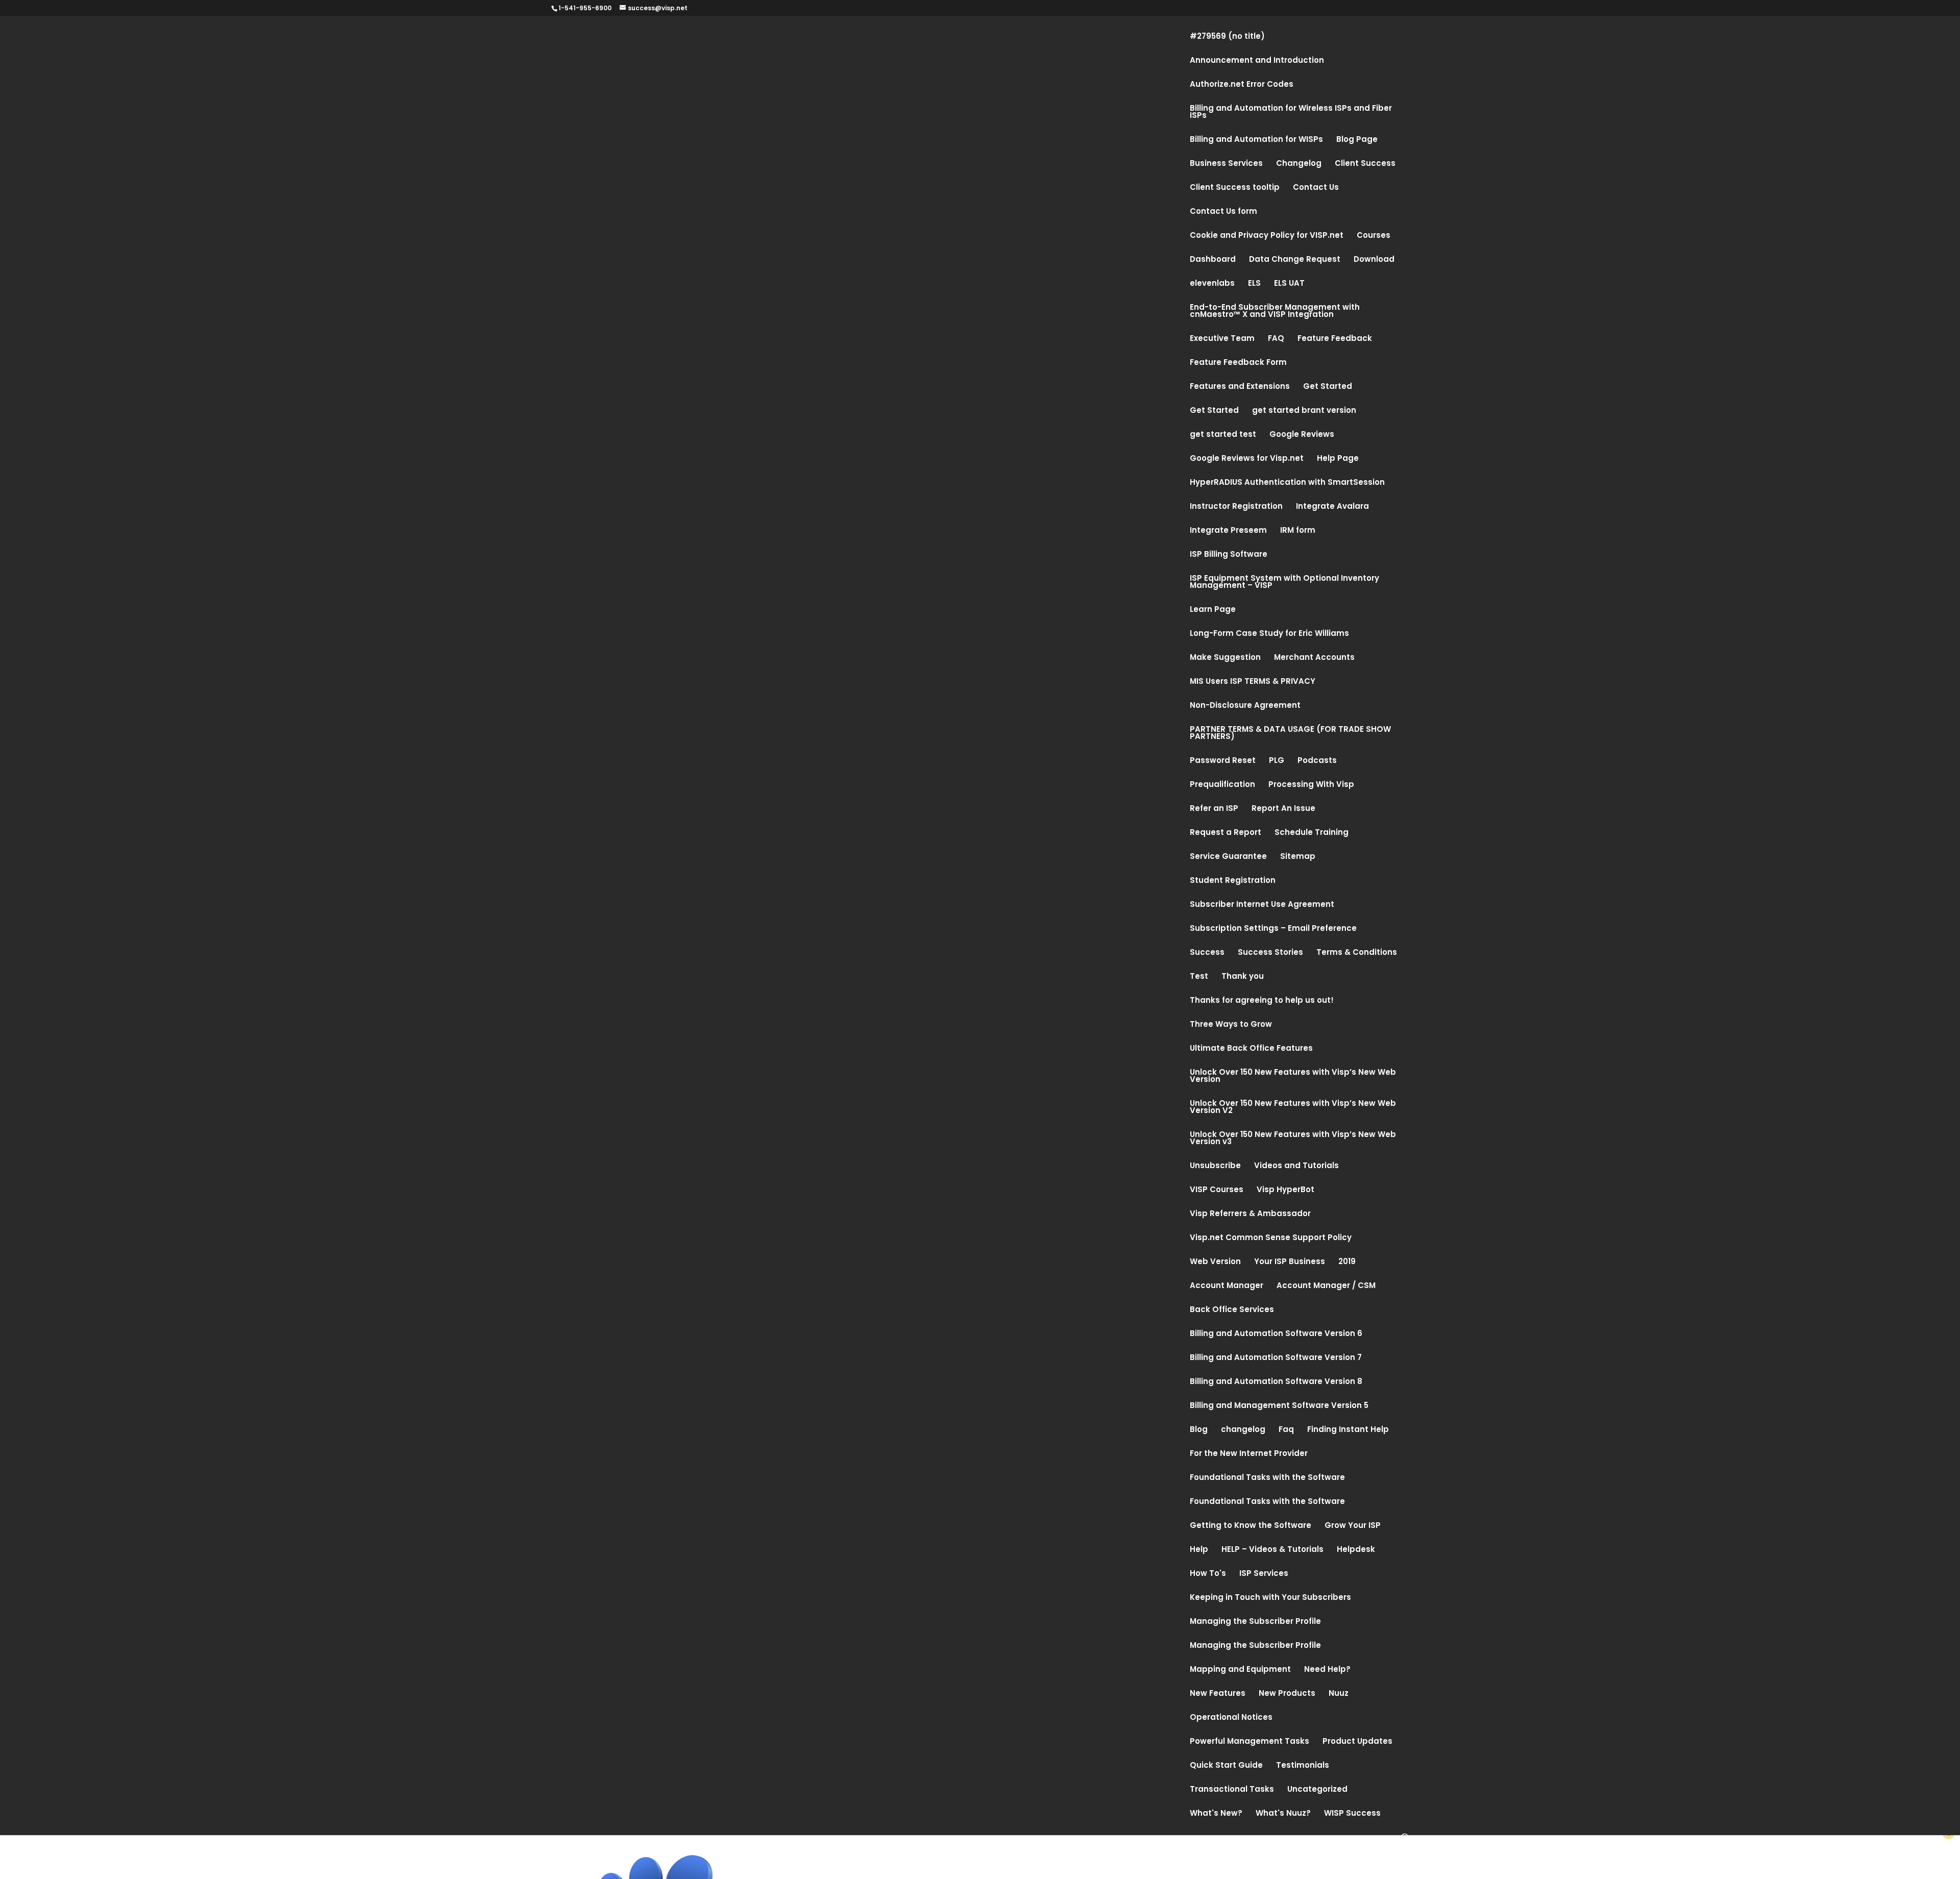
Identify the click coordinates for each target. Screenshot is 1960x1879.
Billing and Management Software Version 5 (1279, 1406)
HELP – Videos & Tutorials (1272, 1550)
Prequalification (1222, 785)
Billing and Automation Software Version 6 (1276, 1334)
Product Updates (1357, 1742)
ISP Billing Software (1229, 555)
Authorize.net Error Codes (1242, 85)
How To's (1208, 1574)
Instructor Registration (1236, 507)
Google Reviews (1302, 435)
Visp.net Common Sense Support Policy (1271, 1238)
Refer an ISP (1214, 809)
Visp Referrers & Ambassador (1250, 1214)
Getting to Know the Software (1251, 1526)
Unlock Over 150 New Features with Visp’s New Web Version (1293, 1077)
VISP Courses (1217, 1190)
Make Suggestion (1225, 658)
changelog (1243, 1430)
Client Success (1365, 164)
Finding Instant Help (1348, 1430)
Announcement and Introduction (1257, 61)
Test (1199, 977)
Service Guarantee (1228, 857)
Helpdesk (1356, 1550)
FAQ (1276, 339)
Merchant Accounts (1314, 658)
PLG (1277, 761)
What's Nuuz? (1283, 1814)
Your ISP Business (1290, 1262)
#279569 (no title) (1227, 37)
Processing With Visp (1311, 785)
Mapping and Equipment (1240, 1670)
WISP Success (1352, 1814)
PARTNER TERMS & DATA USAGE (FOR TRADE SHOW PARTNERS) (1290, 734)
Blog (1199, 1430)
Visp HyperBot (1285, 1190)
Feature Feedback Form (1238, 363)
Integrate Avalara (1332, 507)
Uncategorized (1317, 1790)
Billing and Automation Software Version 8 (1276, 1382)
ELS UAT (1289, 284)
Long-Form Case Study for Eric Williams (1269, 634)
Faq (1286, 1430)
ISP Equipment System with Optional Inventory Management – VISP (1284, 583)
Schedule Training (1312, 833)
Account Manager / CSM (1326, 1286)
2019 (1347, 1262)
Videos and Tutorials (1296, 1166)
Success (1207, 953)
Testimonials (1303, 1766)
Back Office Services (1232, 1310)
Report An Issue (1283, 809)
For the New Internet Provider (1249, 1454)
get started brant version (1304, 411)
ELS (1254, 284)
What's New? (1216, 1814)
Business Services (1226, 164)
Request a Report (1226, 833)
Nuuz (1339, 1694)
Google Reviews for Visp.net (1247, 459)
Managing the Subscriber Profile (1255, 1622)
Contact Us (1316, 188)
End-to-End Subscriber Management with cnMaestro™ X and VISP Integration (1275, 312)
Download (1374, 260)
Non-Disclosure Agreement (1245, 706)
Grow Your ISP (1353, 1526)
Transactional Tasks (1232, 1790)
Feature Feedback (1335, 339)
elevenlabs (1212, 284)
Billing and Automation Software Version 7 (1276, 1358)
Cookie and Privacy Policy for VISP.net (1267, 236)
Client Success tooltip (1235, 188)
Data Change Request (1295, 260)
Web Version (1215, 1262)
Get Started (1328, 387)
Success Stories (1270, 953)
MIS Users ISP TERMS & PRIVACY (1253, 682)
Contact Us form (1223, 212)
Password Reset (1223, 761)
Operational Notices (1231, 1718)
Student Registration (1233, 881)
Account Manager (1227, 1286)
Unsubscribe (1215, 1166)
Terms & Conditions (1357, 953)
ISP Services (1264, 1574)
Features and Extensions (1240, 387)
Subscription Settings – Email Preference (1273, 929)
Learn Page (1213, 610)
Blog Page (1357, 140)
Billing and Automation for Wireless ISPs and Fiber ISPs (1291, 113)
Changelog (1299, 164)
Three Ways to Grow (1231, 1025)
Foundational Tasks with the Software (1267, 1478)
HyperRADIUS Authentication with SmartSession (1287, 483)
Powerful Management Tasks (1249, 1742)
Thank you (1243, 977)
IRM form (1298, 531)
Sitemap (1298, 857)
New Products (1287, 1694)
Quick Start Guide (1226, 1766)
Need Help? (1327, 1670)
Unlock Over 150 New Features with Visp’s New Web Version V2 (1293, 1108)
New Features (1218, 1694)
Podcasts (1317, 761)
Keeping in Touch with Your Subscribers (1270, 1598)
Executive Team (1222, 339)
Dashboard (1213, 260)
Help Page (1338, 459)
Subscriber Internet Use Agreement (1262, 905)
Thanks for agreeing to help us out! (1262, 1001)
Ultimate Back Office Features (1251, 1049)
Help (1199, 1550)
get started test (1223, 435)
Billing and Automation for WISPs (1256, 140)
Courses (1374, 236)
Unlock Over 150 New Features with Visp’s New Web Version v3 (1293, 1139)
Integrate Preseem (1228, 531)
